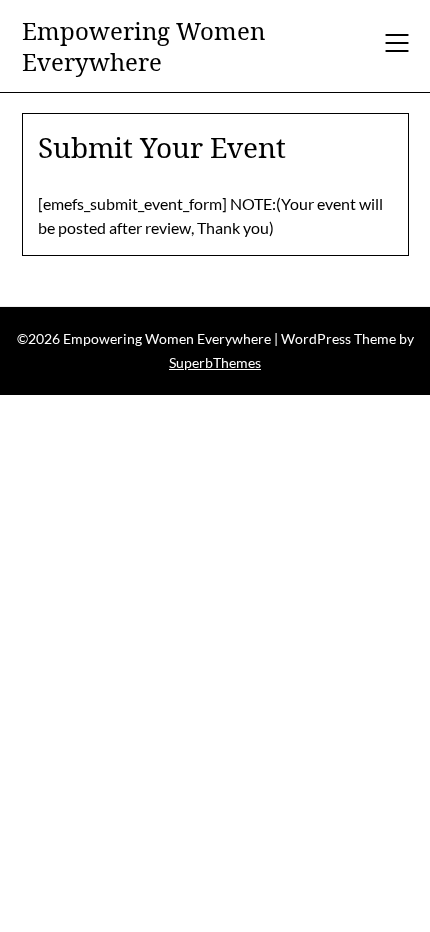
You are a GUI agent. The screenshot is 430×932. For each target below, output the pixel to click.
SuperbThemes (215, 362)
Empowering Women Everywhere (143, 46)
